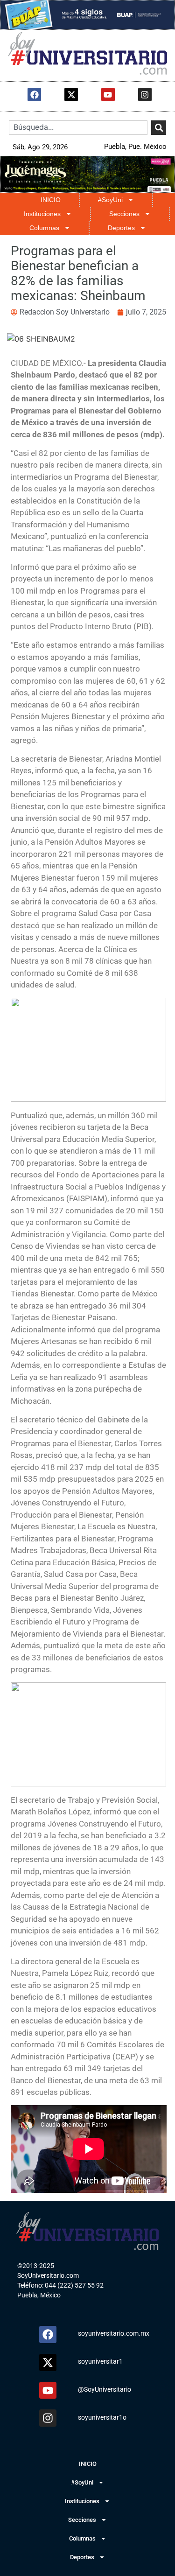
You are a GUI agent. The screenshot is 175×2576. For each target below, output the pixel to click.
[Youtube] (108, 94)
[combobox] (78, 128)
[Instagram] (145, 94)
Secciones (124, 214)
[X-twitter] (71, 94)
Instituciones (42, 214)
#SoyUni (110, 200)
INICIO (51, 200)
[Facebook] (34, 94)
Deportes (121, 228)
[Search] (159, 128)
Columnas (44, 228)
